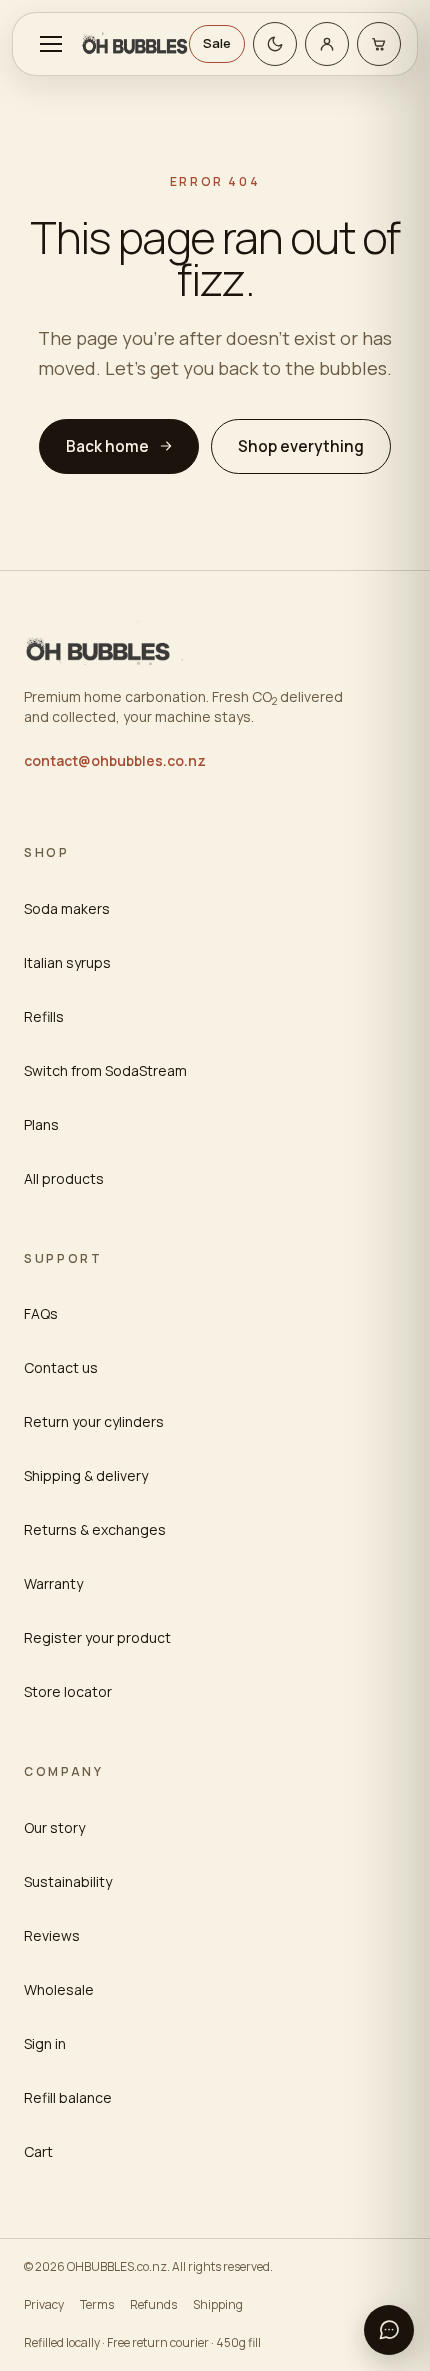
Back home (107, 446)
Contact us (61, 1367)
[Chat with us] (389, 2330)
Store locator (68, 1691)
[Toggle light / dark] (275, 44)
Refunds (153, 2304)
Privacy (44, 2304)
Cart (38, 2151)
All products (64, 1178)
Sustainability (68, 1881)
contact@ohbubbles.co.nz (115, 760)
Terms (97, 2304)
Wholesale (59, 1989)
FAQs (41, 1313)
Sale (217, 43)
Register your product (97, 1637)
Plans (41, 1124)
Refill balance (68, 2097)
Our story (54, 1827)
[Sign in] (327, 44)
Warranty (53, 1583)
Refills (44, 1016)
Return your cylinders (94, 1421)
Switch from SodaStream (105, 1070)
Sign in (45, 2043)
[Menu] (51, 44)
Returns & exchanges (95, 1529)
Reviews (52, 1935)
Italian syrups (67, 962)
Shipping (218, 2304)
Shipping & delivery (86, 1475)
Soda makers (67, 908)
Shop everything (301, 446)
